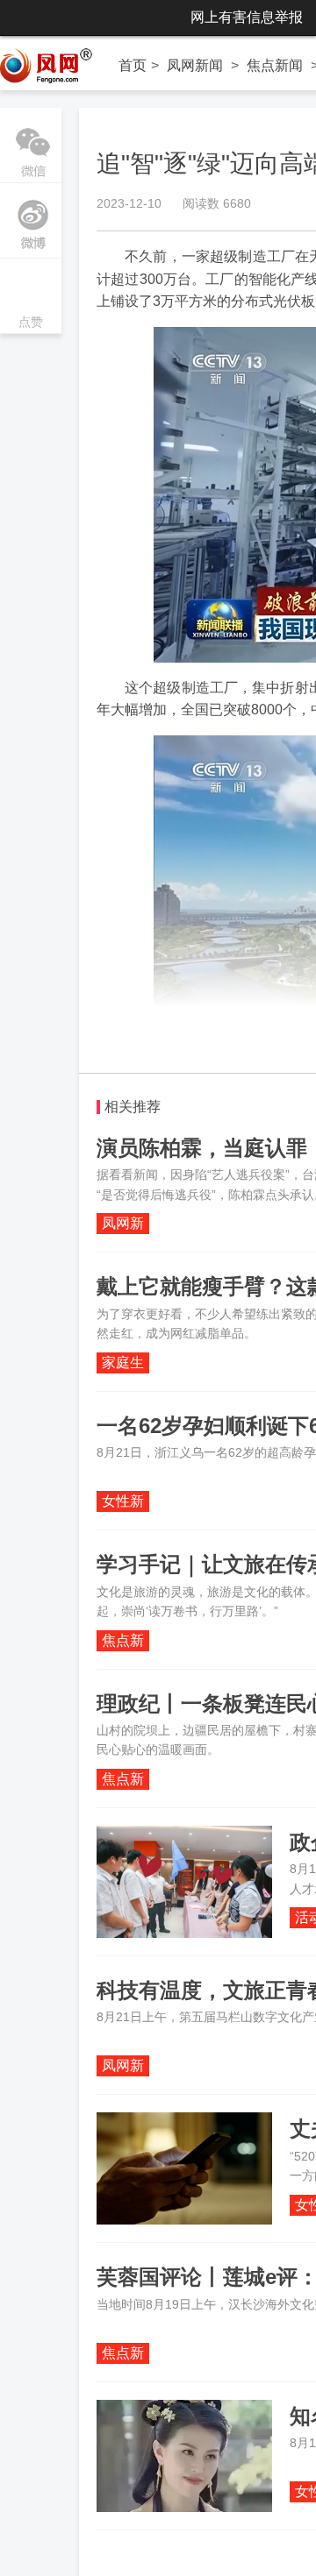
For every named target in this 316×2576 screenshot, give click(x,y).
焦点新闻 (275, 65)
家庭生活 (123, 1364)
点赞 (31, 298)
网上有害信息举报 (247, 17)
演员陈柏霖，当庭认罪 (202, 1148)
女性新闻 (123, 1503)
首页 (133, 65)
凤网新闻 (195, 65)
